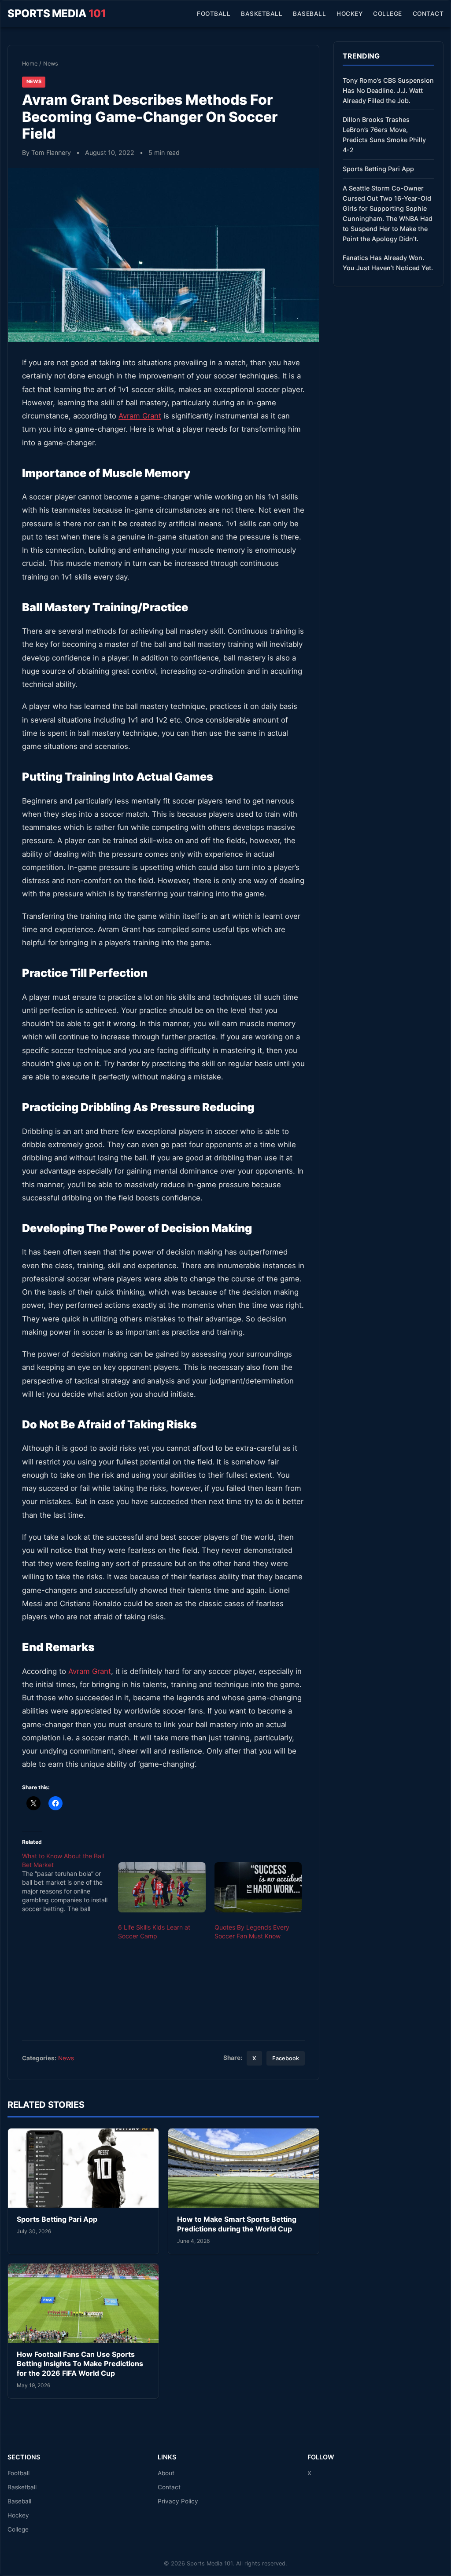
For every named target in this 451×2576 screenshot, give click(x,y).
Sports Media (57, 13)
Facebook (286, 2058)
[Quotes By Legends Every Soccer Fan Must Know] (258, 1887)
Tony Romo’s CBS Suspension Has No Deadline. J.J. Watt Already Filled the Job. (388, 90)
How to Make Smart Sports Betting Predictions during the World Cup (237, 2224)
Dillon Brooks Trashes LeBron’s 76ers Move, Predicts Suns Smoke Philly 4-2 (384, 135)
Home (30, 64)
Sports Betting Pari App (57, 2219)
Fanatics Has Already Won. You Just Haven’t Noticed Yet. (388, 263)
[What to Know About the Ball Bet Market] (70, 1882)
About (166, 2473)
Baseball (309, 14)
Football (214, 14)
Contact (428, 14)
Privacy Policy (178, 2501)
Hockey (349, 14)
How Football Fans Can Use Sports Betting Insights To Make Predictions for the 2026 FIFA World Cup (80, 2364)
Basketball (262, 14)
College (388, 14)
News (51, 64)
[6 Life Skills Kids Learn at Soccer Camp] (162, 1887)
